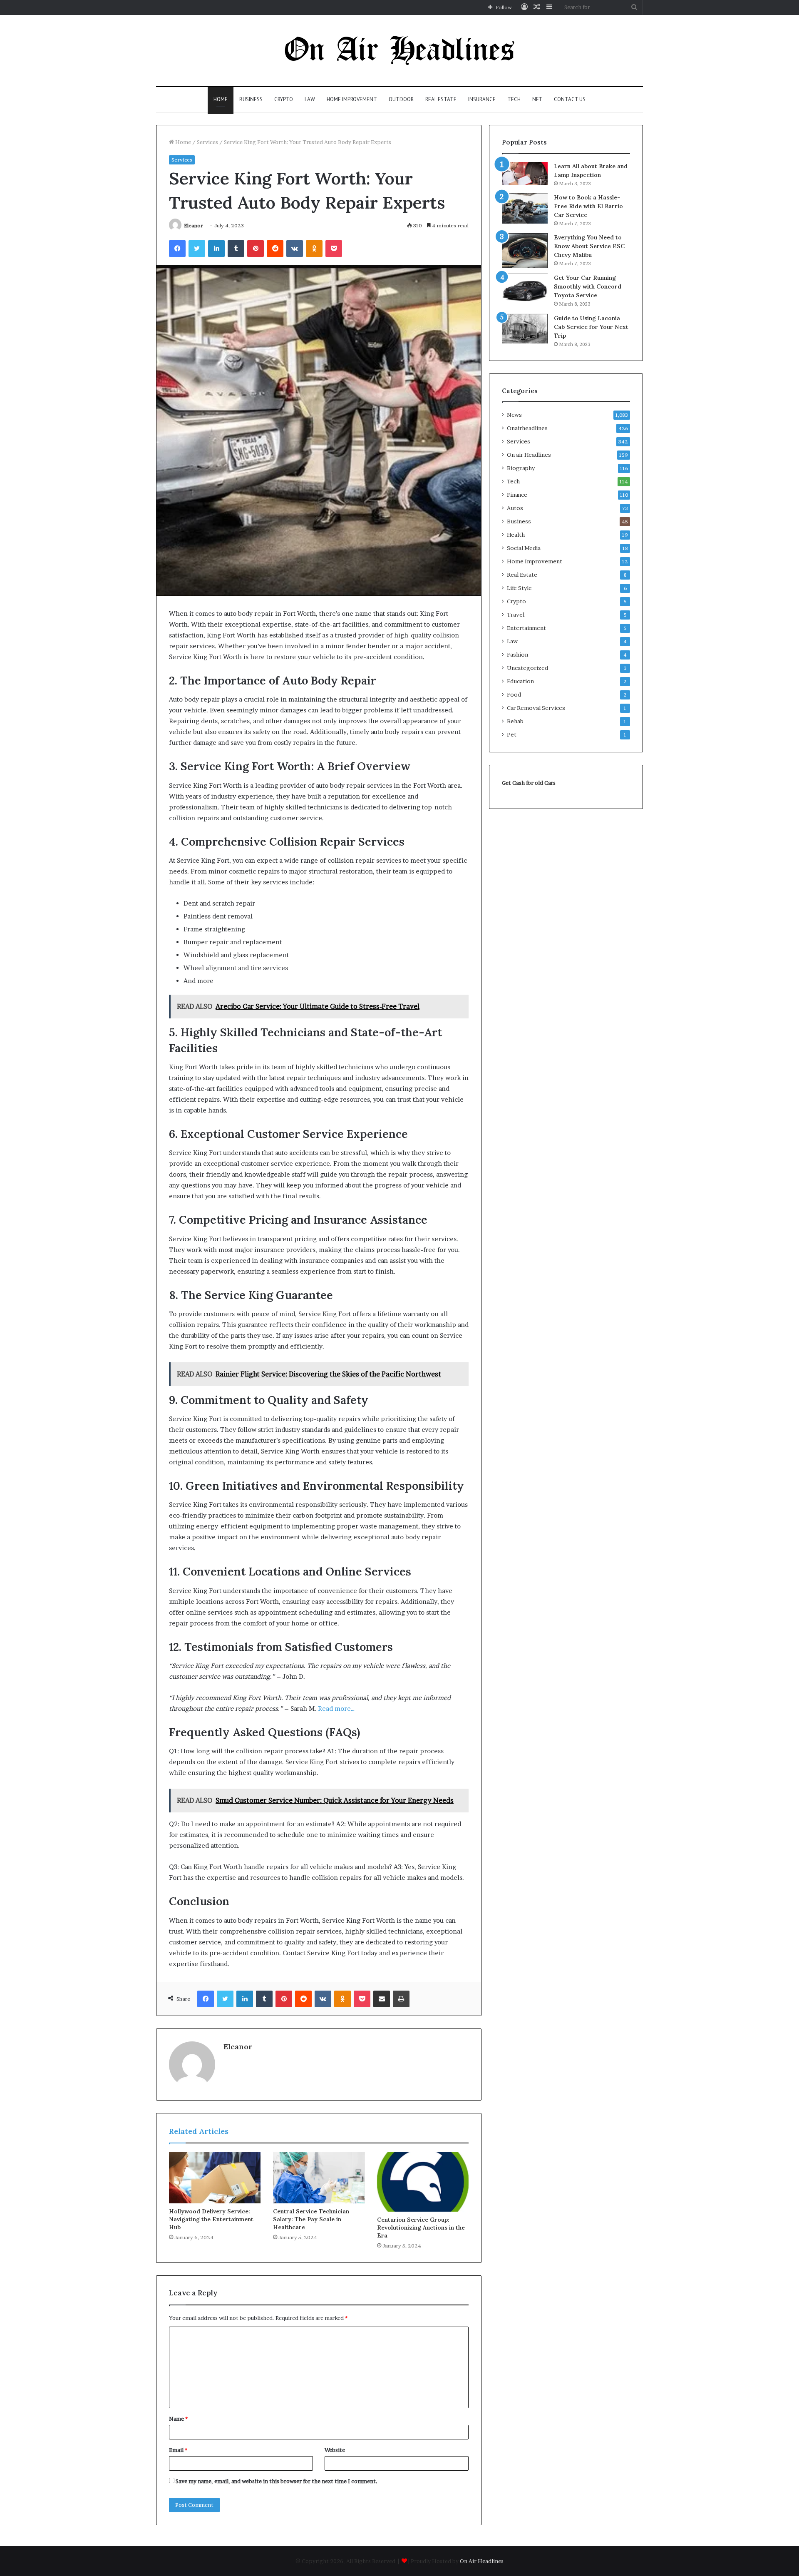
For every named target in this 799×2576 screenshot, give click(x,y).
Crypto (284, 99)
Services (207, 142)
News (514, 415)
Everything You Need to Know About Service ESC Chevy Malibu (589, 246)
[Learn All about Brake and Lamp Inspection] (525, 174)
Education (520, 681)
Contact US (570, 99)
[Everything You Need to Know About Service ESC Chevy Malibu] (525, 250)
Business (251, 99)
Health (516, 535)
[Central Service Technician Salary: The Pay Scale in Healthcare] (319, 2178)
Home (221, 99)
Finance (517, 495)
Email (178, 2450)
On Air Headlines (482, 2561)
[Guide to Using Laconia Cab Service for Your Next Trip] (525, 329)
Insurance (482, 99)
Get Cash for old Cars (529, 783)
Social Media (524, 548)
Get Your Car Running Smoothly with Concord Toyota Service (588, 286)
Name (178, 2419)
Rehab (515, 721)
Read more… (336, 1709)
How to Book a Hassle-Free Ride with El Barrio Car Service (588, 206)
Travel (516, 615)
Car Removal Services (536, 708)
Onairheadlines (527, 428)
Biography (521, 468)
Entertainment (526, 628)
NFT (537, 99)
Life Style (519, 588)
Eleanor (194, 225)
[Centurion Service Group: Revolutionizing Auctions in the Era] (423, 2182)
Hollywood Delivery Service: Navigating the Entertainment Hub (211, 2219)
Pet (512, 734)
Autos (515, 508)
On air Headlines (529, 455)
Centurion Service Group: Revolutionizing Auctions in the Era (421, 2228)
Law (310, 99)
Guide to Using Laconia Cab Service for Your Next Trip (591, 327)
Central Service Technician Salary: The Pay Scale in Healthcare (311, 2219)
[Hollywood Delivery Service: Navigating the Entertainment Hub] (215, 2178)
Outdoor (401, 99)
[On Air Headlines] (399, 50)
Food (514, 694)
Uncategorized (527, 668)
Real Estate (441, 99)
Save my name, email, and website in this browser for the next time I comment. (277, 2481)
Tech (514, 99)
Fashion (517, 655)
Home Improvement (352, 99)
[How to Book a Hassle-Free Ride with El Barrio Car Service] (525, 208)
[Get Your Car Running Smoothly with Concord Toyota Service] (525, 291)
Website (335, 2450)
